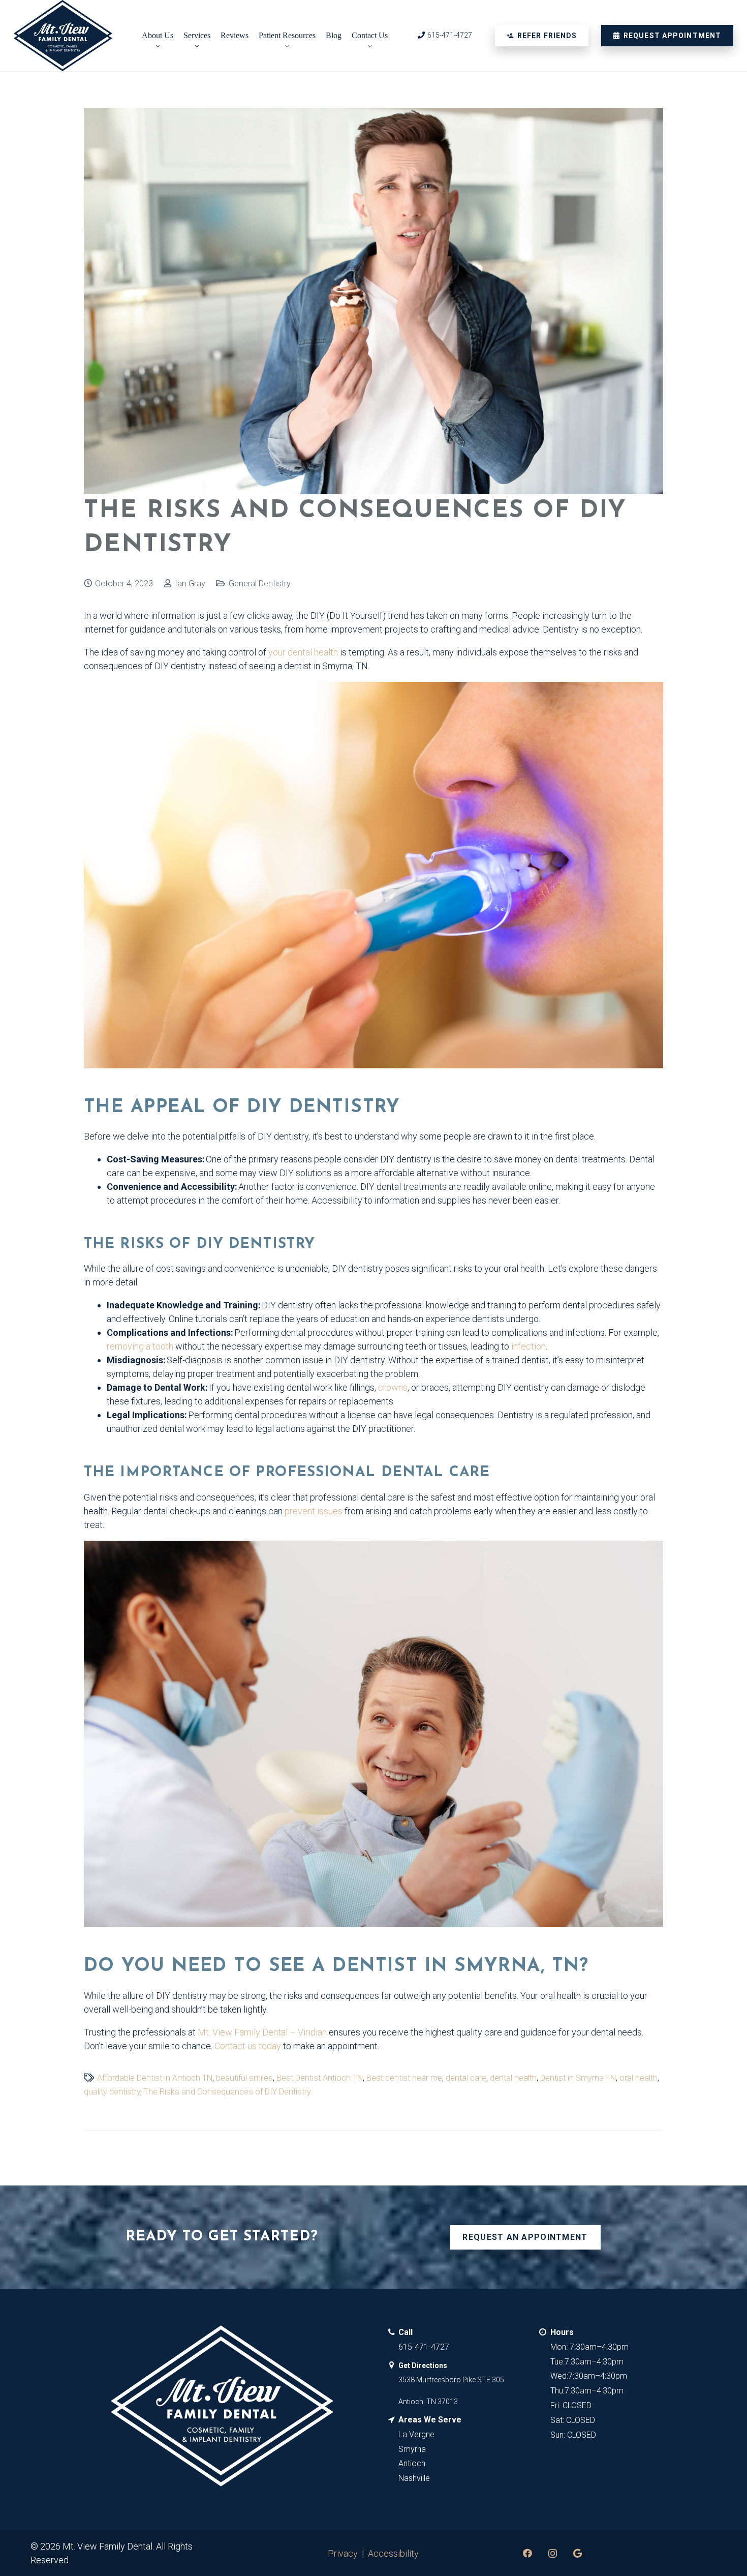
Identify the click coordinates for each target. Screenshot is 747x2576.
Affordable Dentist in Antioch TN (155, 2078)
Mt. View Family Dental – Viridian (262, 2032)
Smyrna (412, 2449)
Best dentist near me (404, 2078)
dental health (513, 2078)
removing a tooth (140, 1346)
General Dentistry (260, 583)
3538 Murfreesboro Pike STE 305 (451, 2380)
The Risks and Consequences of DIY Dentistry (227, 2092)
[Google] (578, 2553)
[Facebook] (528, 2553)
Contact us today (248, 2046)
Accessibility (393, 2553)
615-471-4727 (424, 2347)
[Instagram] (553, 2553)
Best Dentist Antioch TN (320, 2078)
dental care (466, 2078)
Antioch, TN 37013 (428, 2402)
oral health (639, 2078)
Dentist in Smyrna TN (578, 2078)
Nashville (414, 2478)
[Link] (63, 36)
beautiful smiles (244, 2078)
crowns (393, 1387)
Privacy (343, 2553)
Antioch (412, 2463)
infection (528, 1346)
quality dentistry (112, 2092)
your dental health (303, 652)
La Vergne (416, 2434)
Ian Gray (190, 583)
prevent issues (314, 1511)
